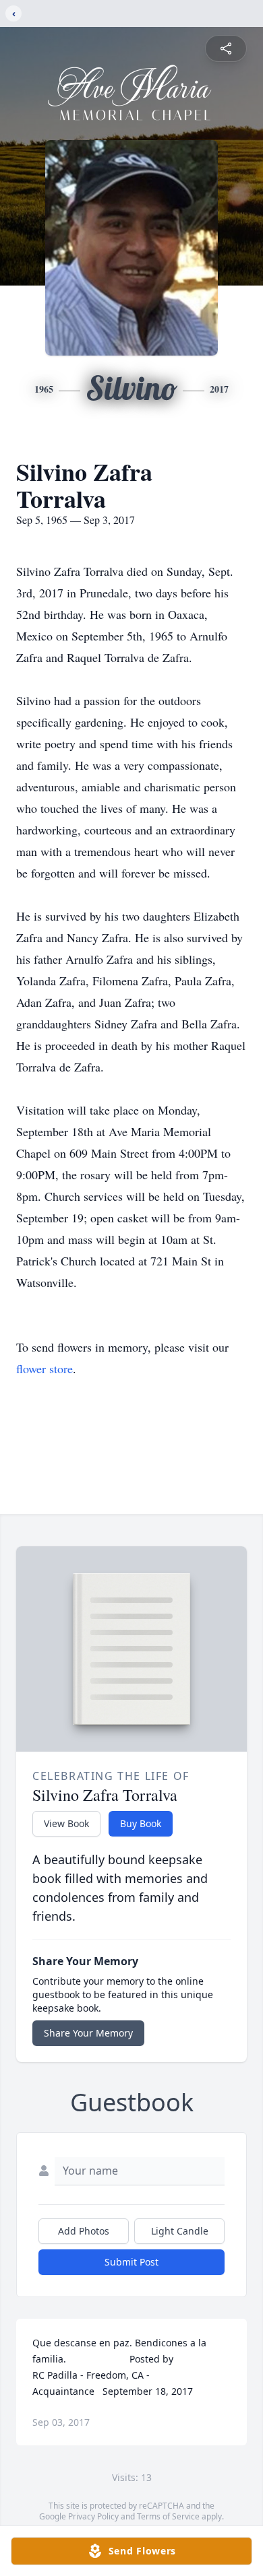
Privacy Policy (93, 2516)
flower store (45, 1368)
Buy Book (141, 1823)
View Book (66, 1823)
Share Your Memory (88, 2033)
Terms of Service (168, 2516)
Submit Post (131, 2262)
